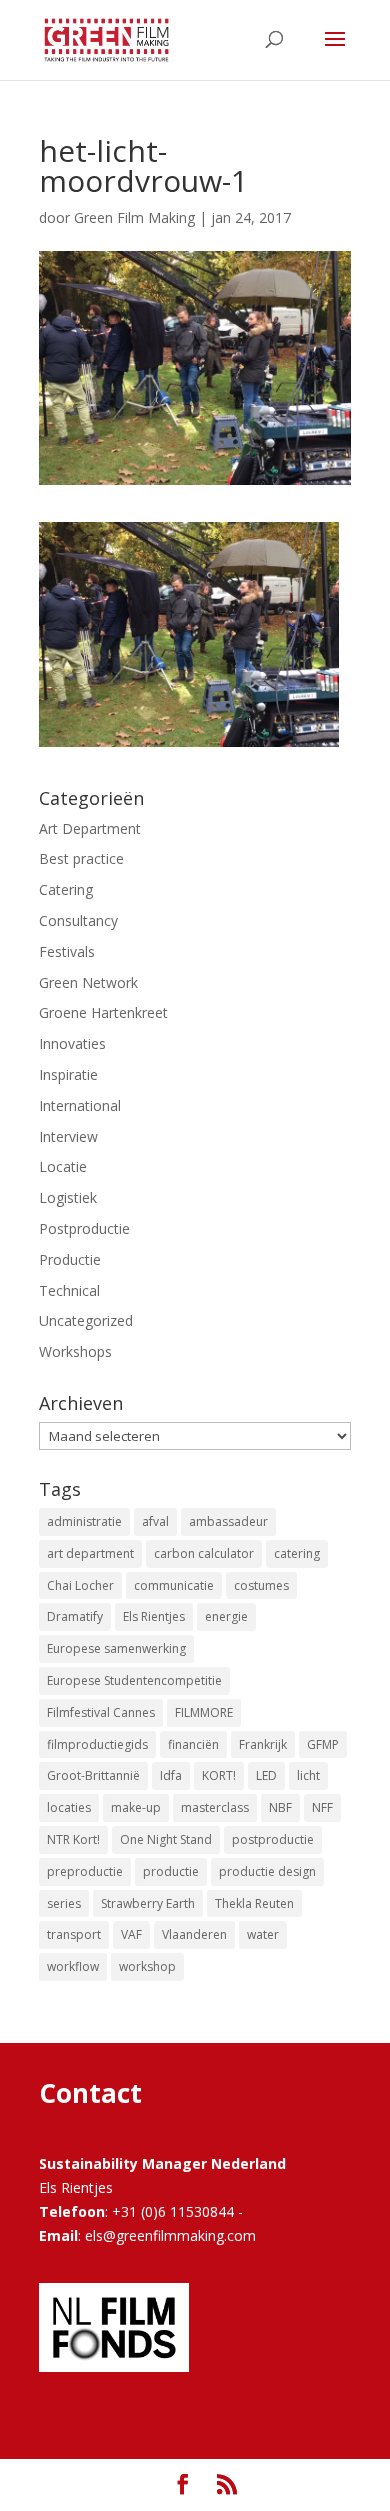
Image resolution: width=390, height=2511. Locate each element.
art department (90, 1553)
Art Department (90, 828)
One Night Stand (166, 1839)
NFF (322, 1807)
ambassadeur (228, 1521)
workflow (73, 1966)
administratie (84, 1521)
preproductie (85, 1871)
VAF (131, 1934)
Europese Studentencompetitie (134, 1680)
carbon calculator (204, 1553)
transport (74, 1934)
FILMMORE (204, 1712)
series (64, 1903)
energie (226, 1616)
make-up (136, 1807)
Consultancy (78, 920)
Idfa (171, 1775)
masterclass (215, 1807)
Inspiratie (68, 1074)
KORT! (219, 1775)
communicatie (174, 1585)
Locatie (63, 1166)
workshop (147, 1966)
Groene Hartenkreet (103, 1012)
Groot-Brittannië (93, 1775)
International (80, 1105)
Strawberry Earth (148, 1903)
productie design (267, 1871)
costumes (261, 1585)
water (263, 1934)
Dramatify (75, 1616)
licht (308, 1775)
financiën (193, 1744)
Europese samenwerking (116, 1648)
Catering (66, 889)
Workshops (75, 1351)
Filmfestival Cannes (101, 1712)
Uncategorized (86, 1320)
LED (266, 1775)
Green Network (88, 982)
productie (171, 1871)
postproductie (273, 1839)
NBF (280, 1807)
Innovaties (72, 1043)
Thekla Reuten (254, 1903)
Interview (68, 1136)
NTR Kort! (73, 1839)
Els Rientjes (154, 1616)
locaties (69, 1807)
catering (297, 1553)
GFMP (323, 1744)
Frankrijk (263, 1744)
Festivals (67, 951)
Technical (69, 1290)
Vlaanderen (194, 1934)
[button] (189, 634)
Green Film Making (134, 217)
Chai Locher (80, 1585)
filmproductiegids (97, 1744)
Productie (70, 1259)
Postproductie (84, 1228)
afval (155, 1521)
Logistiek (68, 1197)
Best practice (81, 858)
